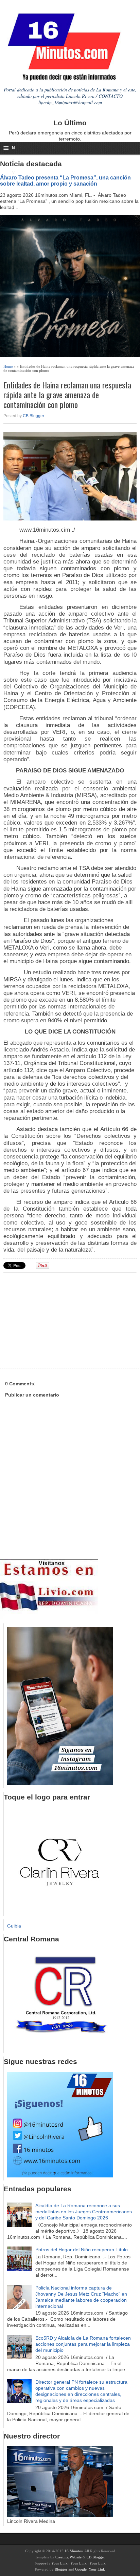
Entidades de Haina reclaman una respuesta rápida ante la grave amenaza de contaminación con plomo (67, 395)
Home (8, 366)
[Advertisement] (56, 1320)
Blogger (61, 2569)
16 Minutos (74, 2551)
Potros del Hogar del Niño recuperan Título (82, 2250)
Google (81, 2569)
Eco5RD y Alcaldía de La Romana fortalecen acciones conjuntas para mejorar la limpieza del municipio (83, 2344)
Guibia (14, 1926)
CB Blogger (33, 416)
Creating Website (68, 2557)
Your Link (59, 2563)
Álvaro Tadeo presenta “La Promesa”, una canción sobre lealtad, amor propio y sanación (65, 180)
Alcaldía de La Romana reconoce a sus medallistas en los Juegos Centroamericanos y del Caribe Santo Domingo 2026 (84, 2212)
